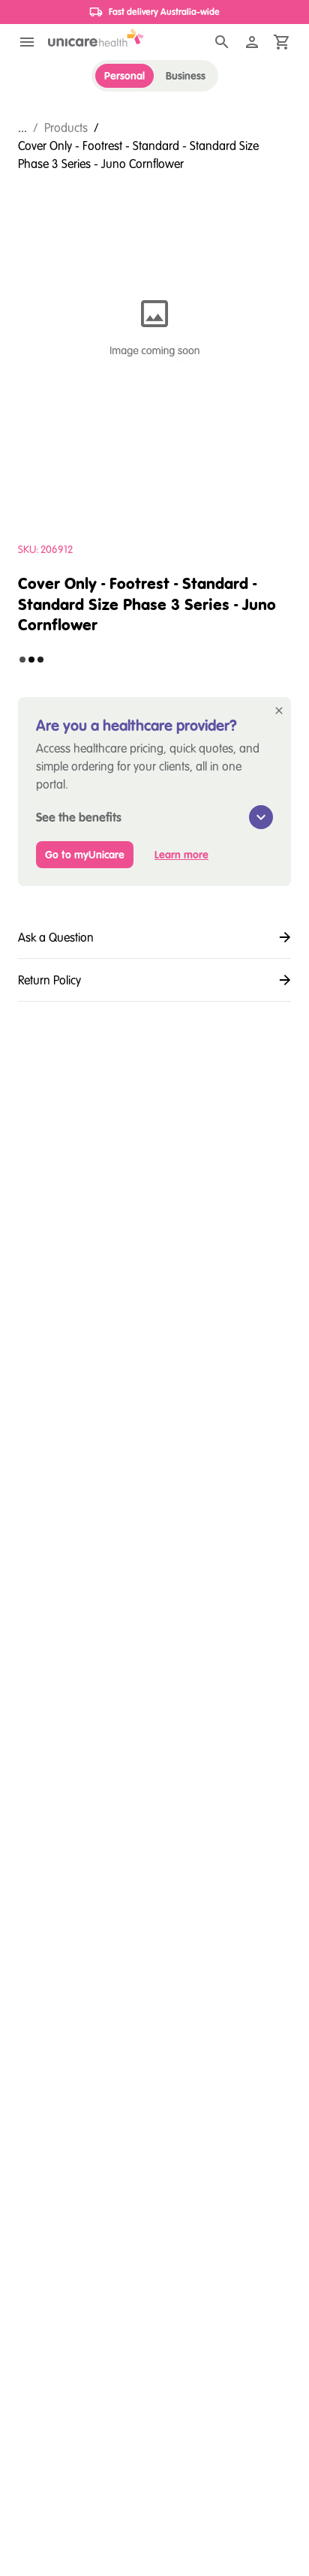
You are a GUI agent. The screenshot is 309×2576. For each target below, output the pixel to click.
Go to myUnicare (85, 855)
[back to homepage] (96, 38)
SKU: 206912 (45, 549)
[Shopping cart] (282, 42)
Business (186, 76)
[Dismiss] (279, 711)
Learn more (181, 855)
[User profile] (252, 42)
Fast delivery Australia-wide (164, 12)
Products (66, 128)
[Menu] (27, 42)
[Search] (222, 42)
